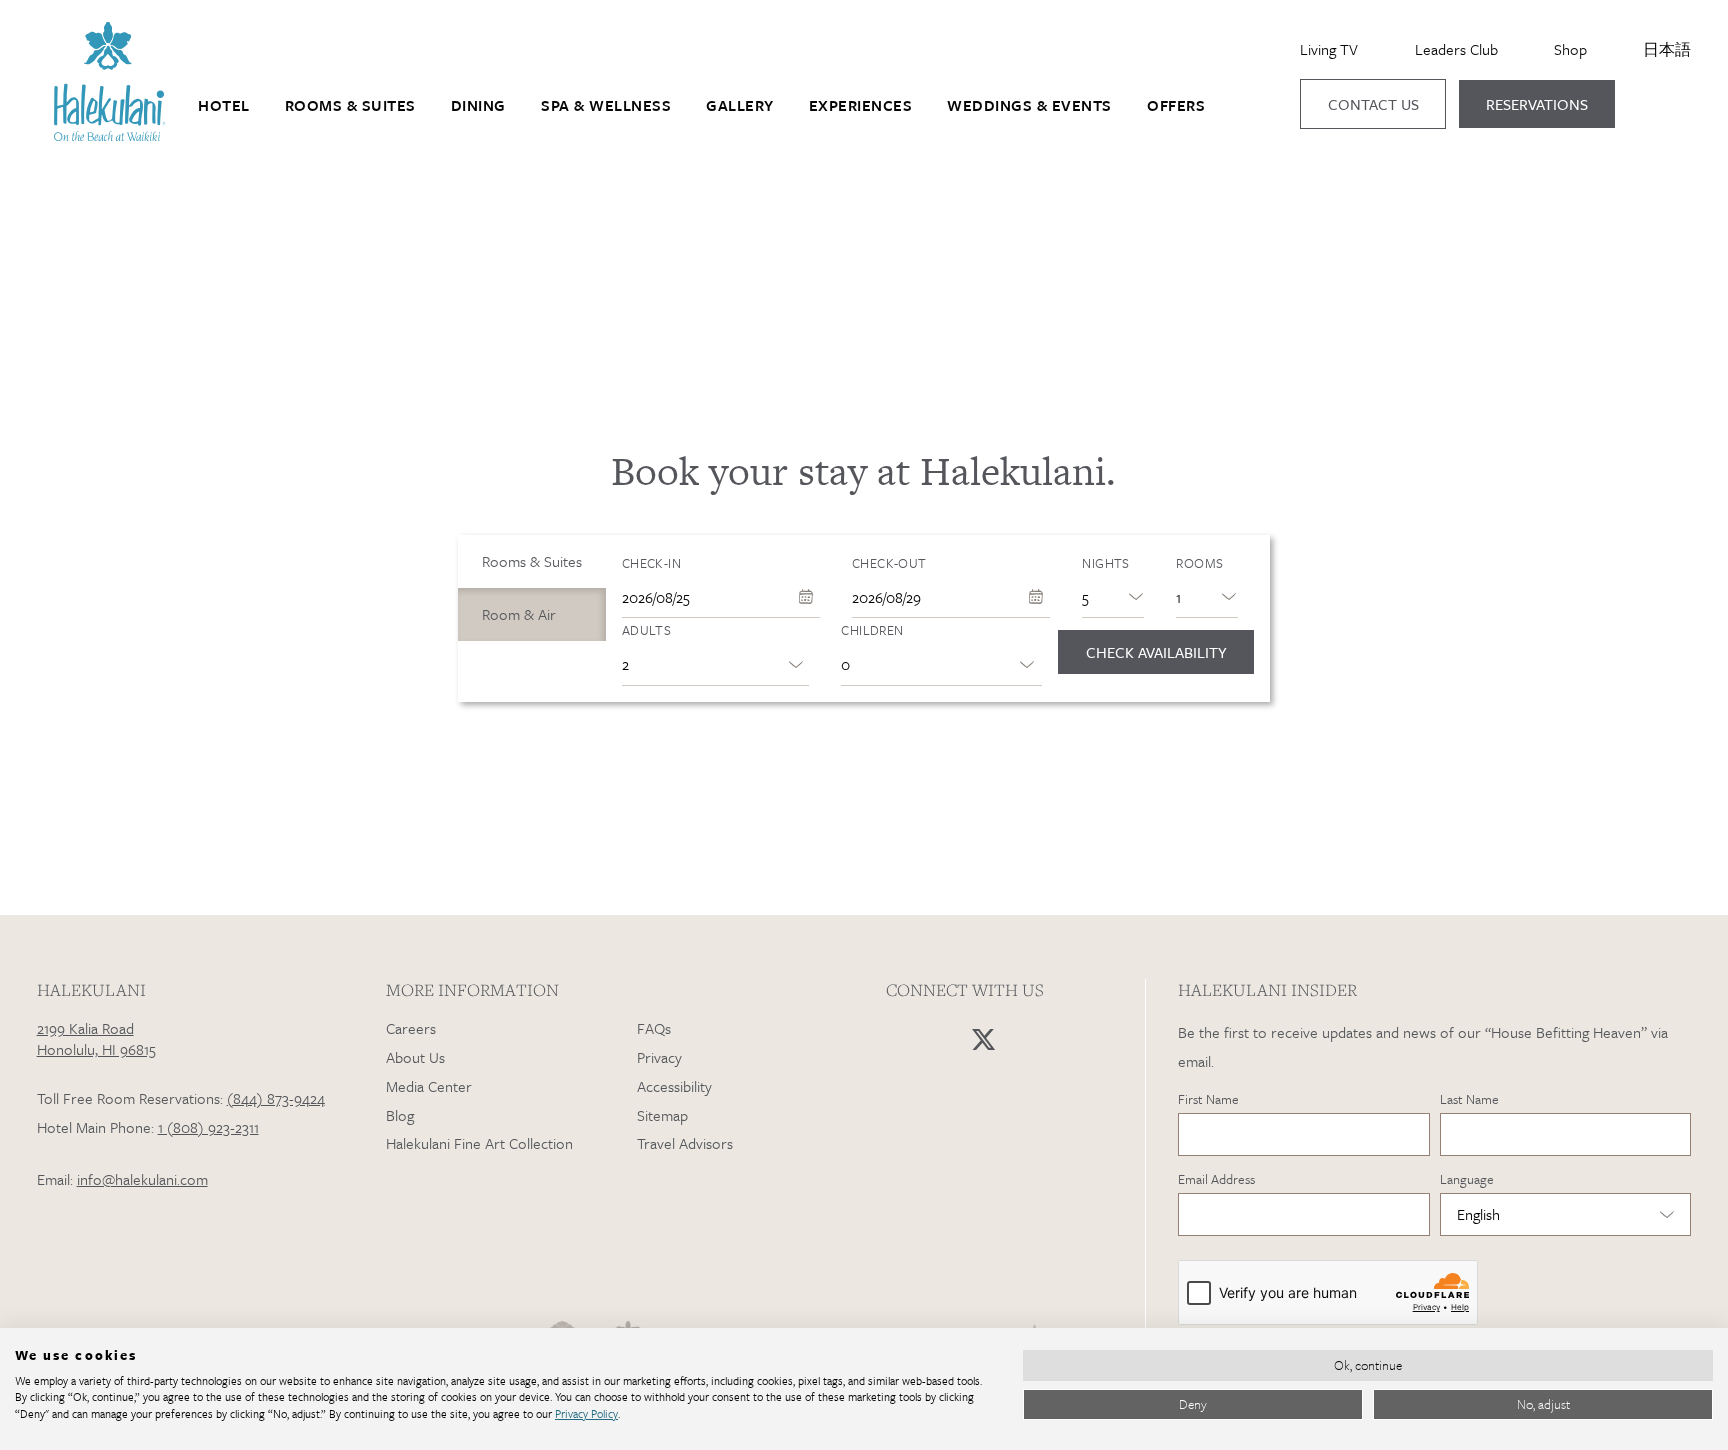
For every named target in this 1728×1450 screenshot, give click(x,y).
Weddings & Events (1029, 105)
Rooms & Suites (350, 105)
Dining (478, 105)
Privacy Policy (586, 1413)
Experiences (861, 105)
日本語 (1667, 49)
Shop (1570, 49)
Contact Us (1373, 104)
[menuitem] (224, 106)
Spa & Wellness (606, 105)
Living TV (1329, 49)
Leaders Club (1456, 49)
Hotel (224, 105)
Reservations (1537, 104)
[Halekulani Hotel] (110, 135)
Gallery (740, 105)
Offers (1176, 105)
